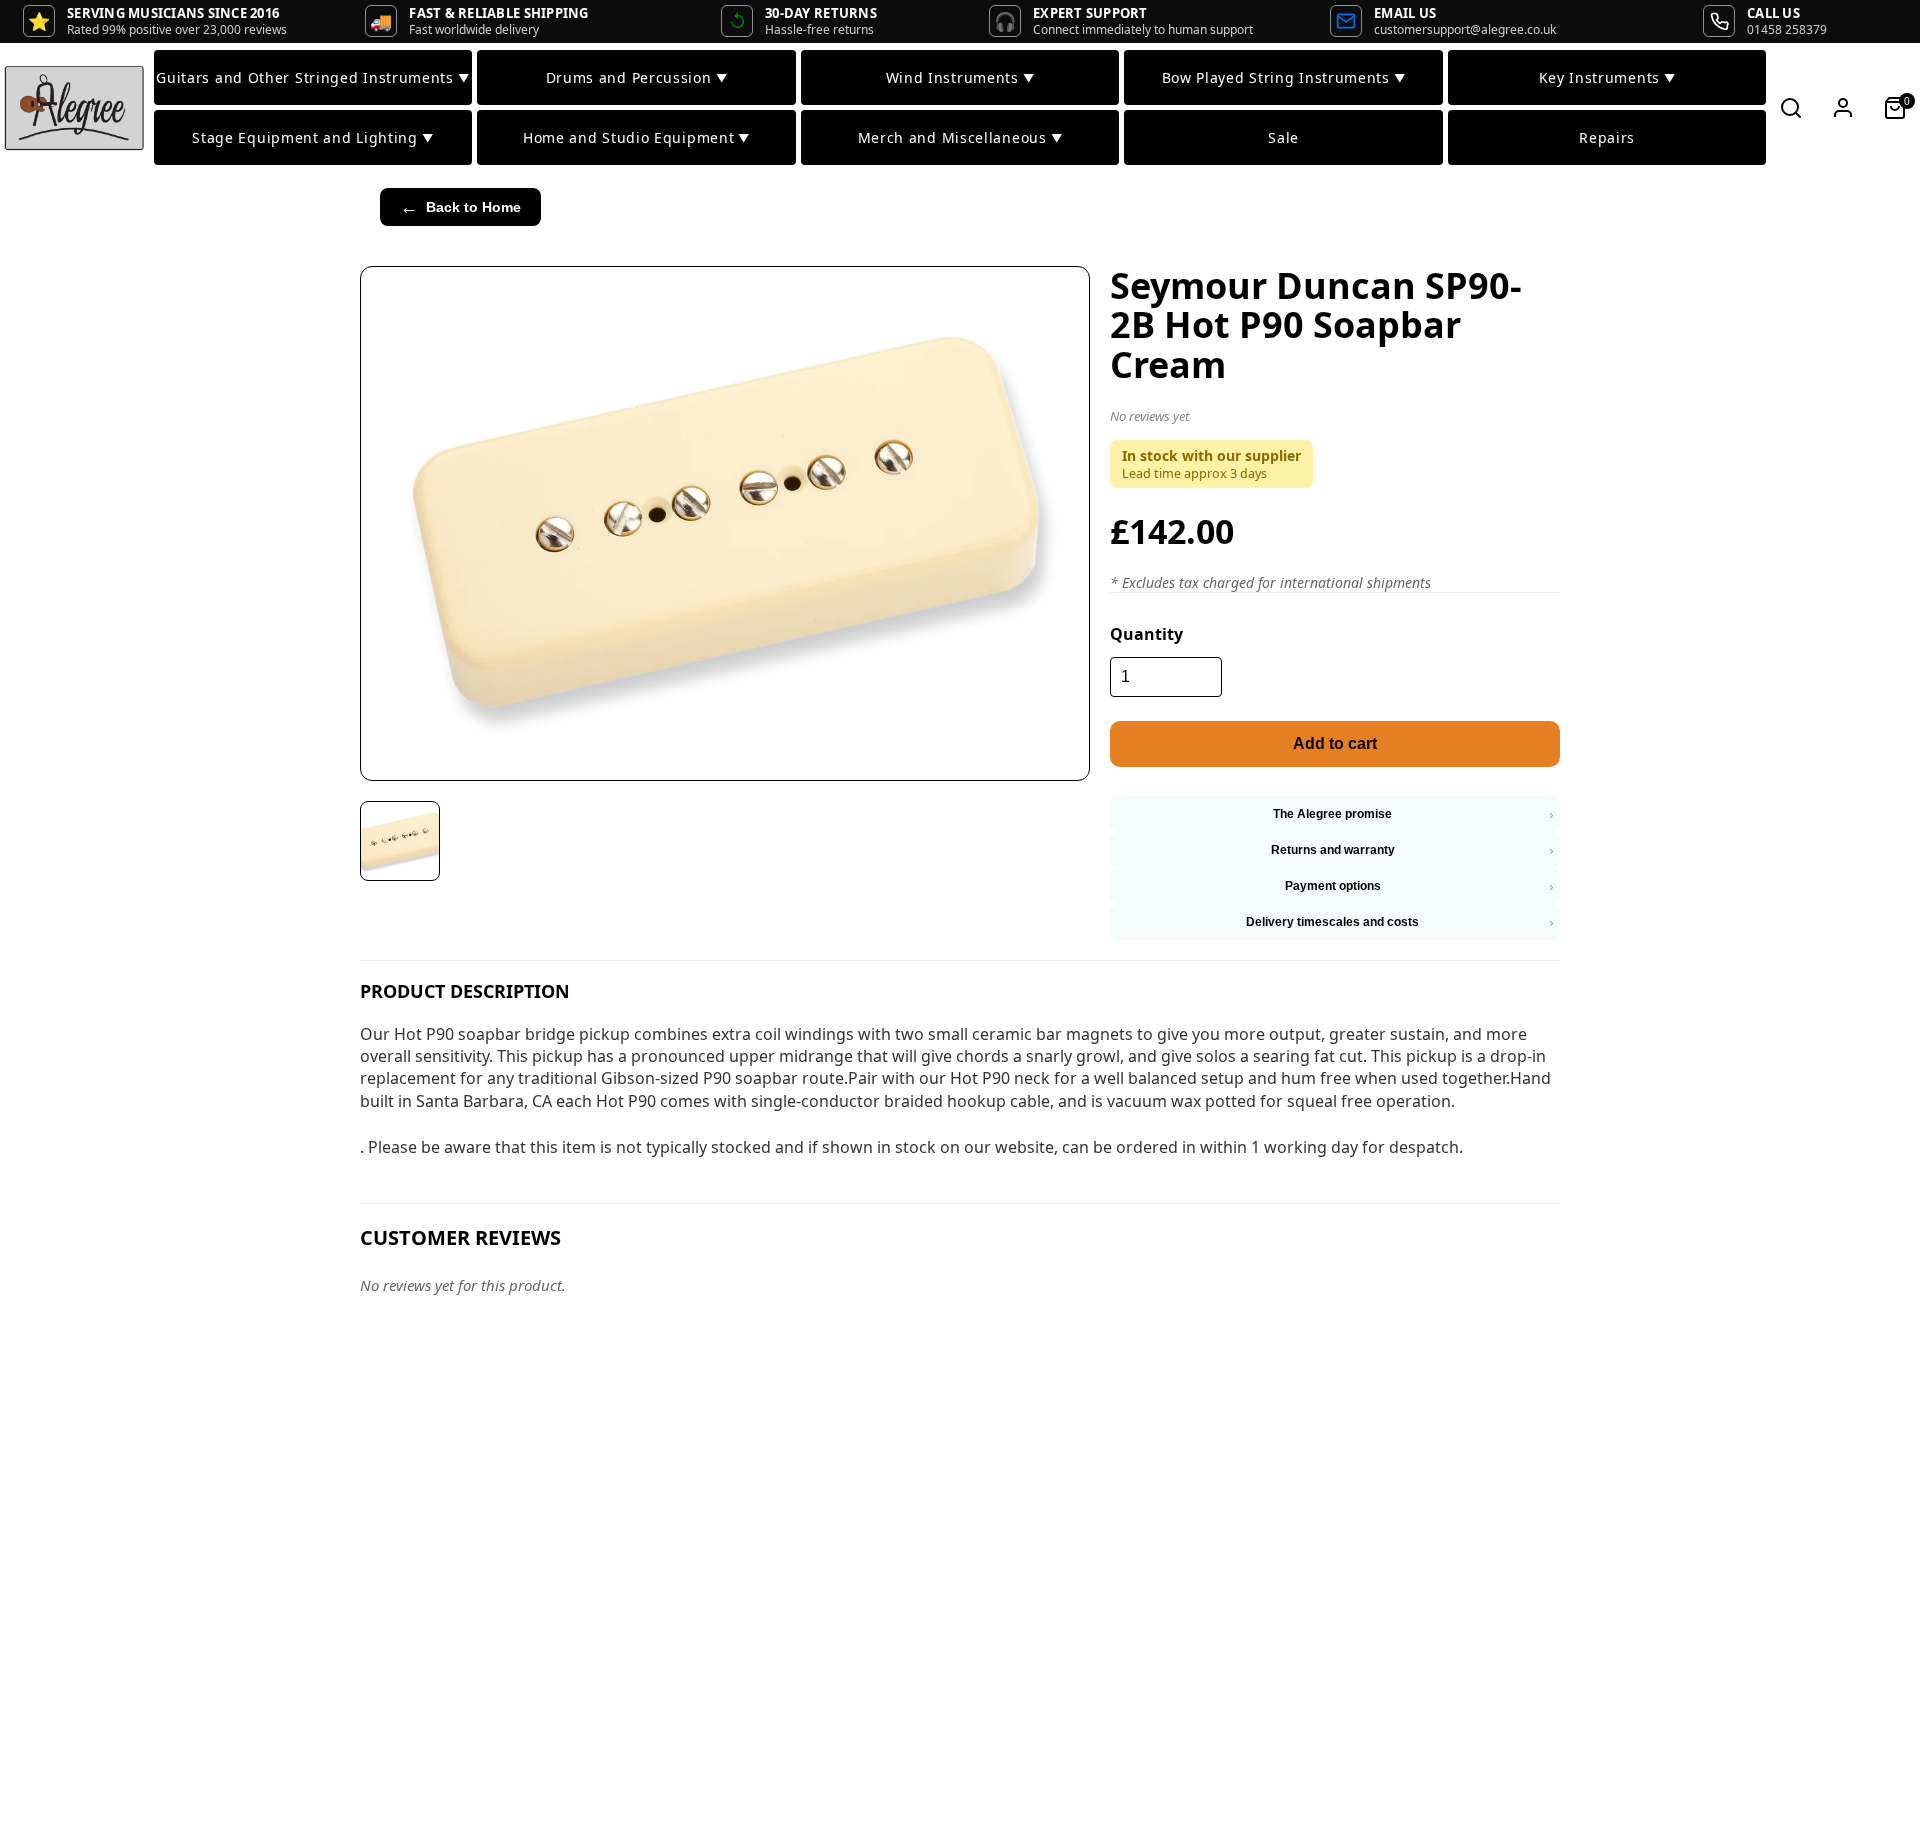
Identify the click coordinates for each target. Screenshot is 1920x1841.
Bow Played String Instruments (1284, 77)
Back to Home (460, 207)
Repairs (1607, 137)
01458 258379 (1787, 29)
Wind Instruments (960, 77)
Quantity (1146, 634)
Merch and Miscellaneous (960, 137)
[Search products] (1791, 108)
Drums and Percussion (637, 77)
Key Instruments (1607, 77)
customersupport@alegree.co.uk (1465, 29)
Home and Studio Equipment (636, 137)
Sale (1283, 137)
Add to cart (1335, 743)
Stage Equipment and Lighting (312, 137)
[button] (1335, 420)
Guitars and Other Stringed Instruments (312, 77)
